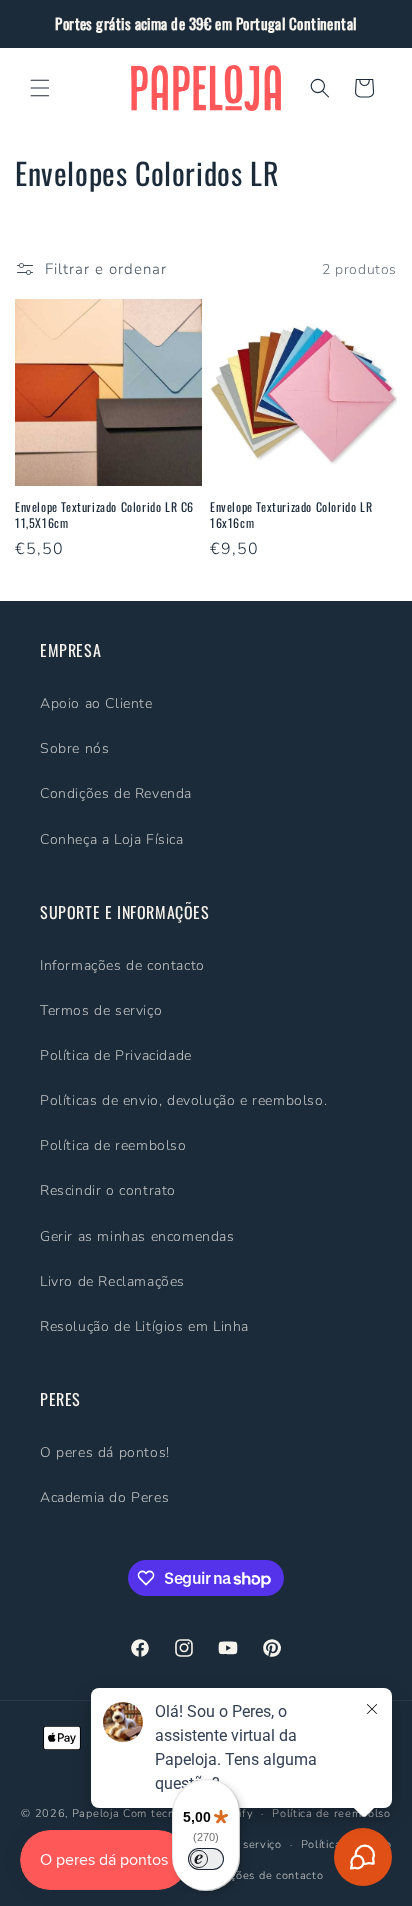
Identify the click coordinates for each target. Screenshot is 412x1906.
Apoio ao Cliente (96, 703)
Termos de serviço (101, 1010)
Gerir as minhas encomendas (137, 1236)
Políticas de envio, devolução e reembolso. (183, 1100)
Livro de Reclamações (112, 1281)
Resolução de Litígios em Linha (144, 1326)
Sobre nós (74, 748)
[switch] (206, 1859)
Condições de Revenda (116, 793)
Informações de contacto (122, 965)
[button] (40, 88)
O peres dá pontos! (105, 1452)
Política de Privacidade (116, 1055)
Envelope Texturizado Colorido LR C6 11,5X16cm (104, 514)
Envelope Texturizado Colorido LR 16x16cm (291, 514)
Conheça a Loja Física (112, 839)
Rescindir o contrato (108, 1190)
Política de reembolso (113, 1145)
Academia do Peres (104, 1497)
